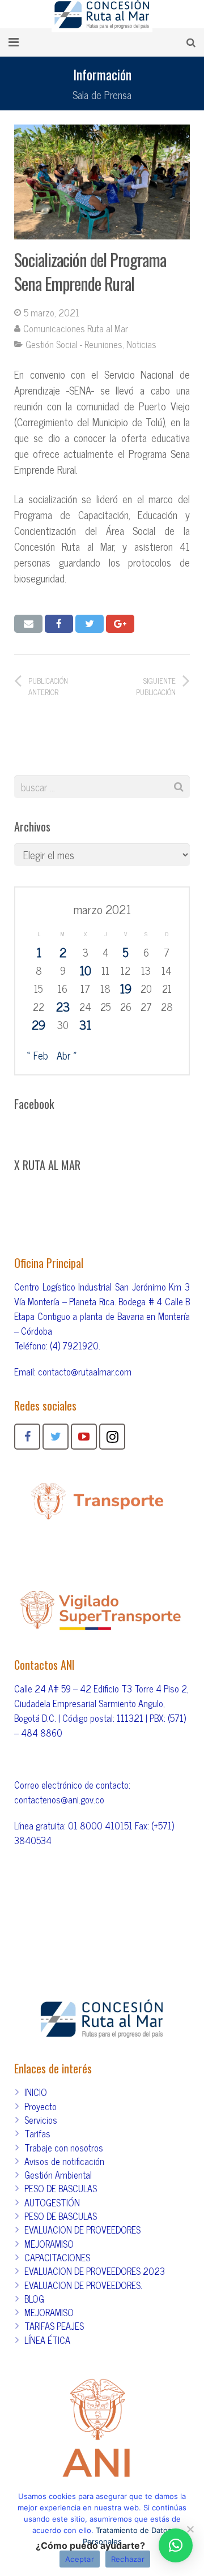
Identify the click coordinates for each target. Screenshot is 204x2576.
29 (39, 1025)
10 (85, 970)
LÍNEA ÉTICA (47, 2340)
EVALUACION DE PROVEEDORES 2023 (95, 2271)
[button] (176, 2545)
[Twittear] (90, 624)
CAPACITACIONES (57, 2257)
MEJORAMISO (49, 2244)
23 (63, 1006)
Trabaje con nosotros (64, 2148)
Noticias (141, 344)
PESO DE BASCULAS (61, 2188)
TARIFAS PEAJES (54, 2326)
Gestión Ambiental (58, 2175)
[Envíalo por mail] (28, 624)
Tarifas (37, 2133)
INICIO (36, 2092)
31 (85, 1025)
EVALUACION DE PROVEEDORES (82, 2230)
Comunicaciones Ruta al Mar (76, 328)
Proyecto (41, 2106)
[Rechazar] (190, 2529)
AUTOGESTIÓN (52, 2202)
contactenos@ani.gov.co (59, 1799)
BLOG (34, 2299)
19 (126, 988)
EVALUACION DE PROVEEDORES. (83, 2285)
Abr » (67, 1055)
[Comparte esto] (59, 624)
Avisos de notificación (64, 2161)
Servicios (41, 2120)
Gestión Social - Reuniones (74, 344)
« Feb (37, 1055)
